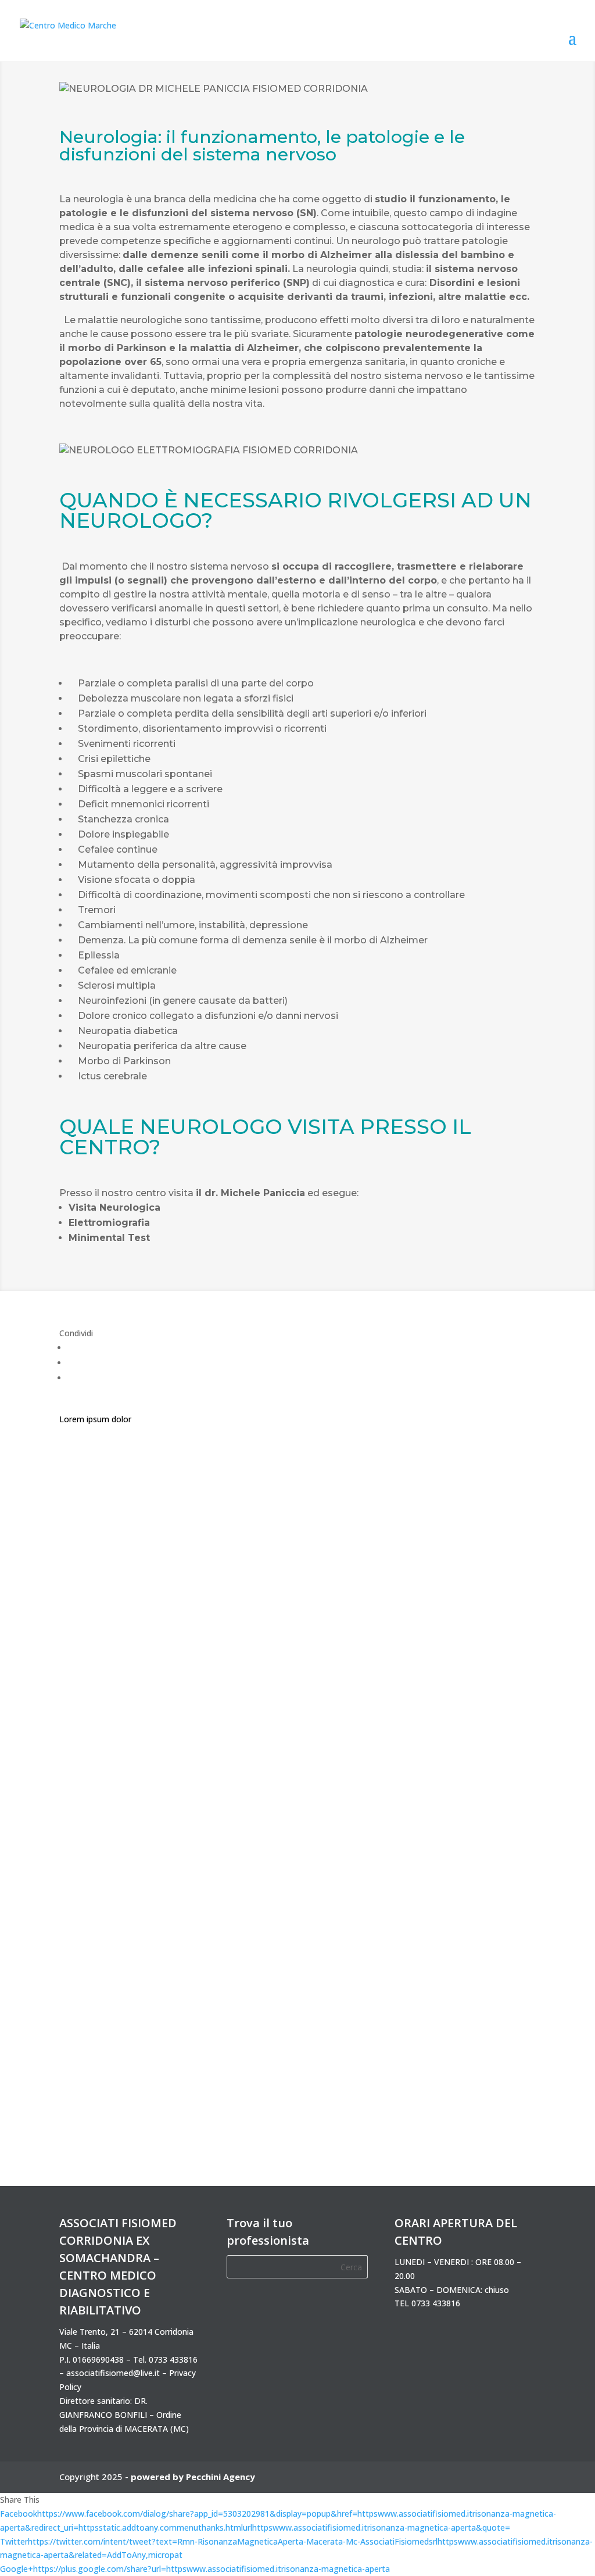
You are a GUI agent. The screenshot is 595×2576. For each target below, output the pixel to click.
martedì (445, 1715)
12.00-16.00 (452, 1838)
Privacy (429, 1881)
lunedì (441, 1700)
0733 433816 (173, 2359)
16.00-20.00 (452, 1852)
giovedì (444, 1744)
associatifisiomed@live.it (113, 2373)
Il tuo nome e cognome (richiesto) (460, 1414)
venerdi (444, 1759)
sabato (443, 1773)
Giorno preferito (446, 1679)
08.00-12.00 (452, 1823)
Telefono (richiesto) (453, 1550)
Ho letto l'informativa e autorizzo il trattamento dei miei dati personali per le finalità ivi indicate (464, 1929)
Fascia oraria (440, 1802)
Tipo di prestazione (452, 1615)
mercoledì (449, 1729)
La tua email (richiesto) (459, 1485)
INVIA (494, 1975)
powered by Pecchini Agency (193, 2477)
